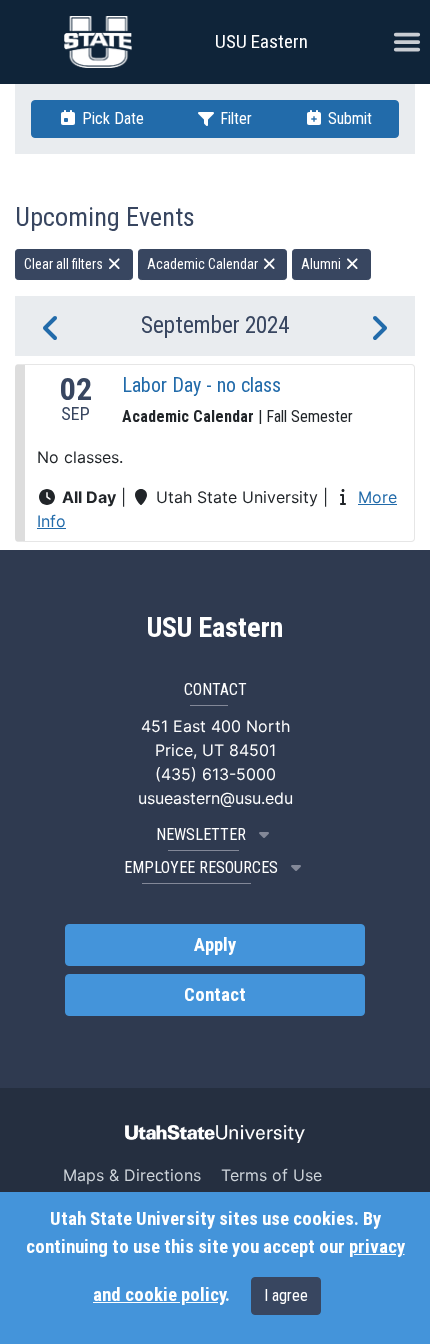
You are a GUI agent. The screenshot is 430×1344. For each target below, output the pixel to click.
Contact (215, 995)
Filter (234, 118)
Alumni (322, 264)
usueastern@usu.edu (215, 798)
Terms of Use (271, 1175)
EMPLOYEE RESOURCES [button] (201, 867)
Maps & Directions (132, 1175)
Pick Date (111, 118)
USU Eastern (261, 41)
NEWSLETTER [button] (201, 834)
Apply (215, 945)
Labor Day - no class (201, 385)
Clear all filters (65, 264)
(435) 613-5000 (215, 774)
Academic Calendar (204, 264)
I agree (286, 1295)
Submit (348, 118)
